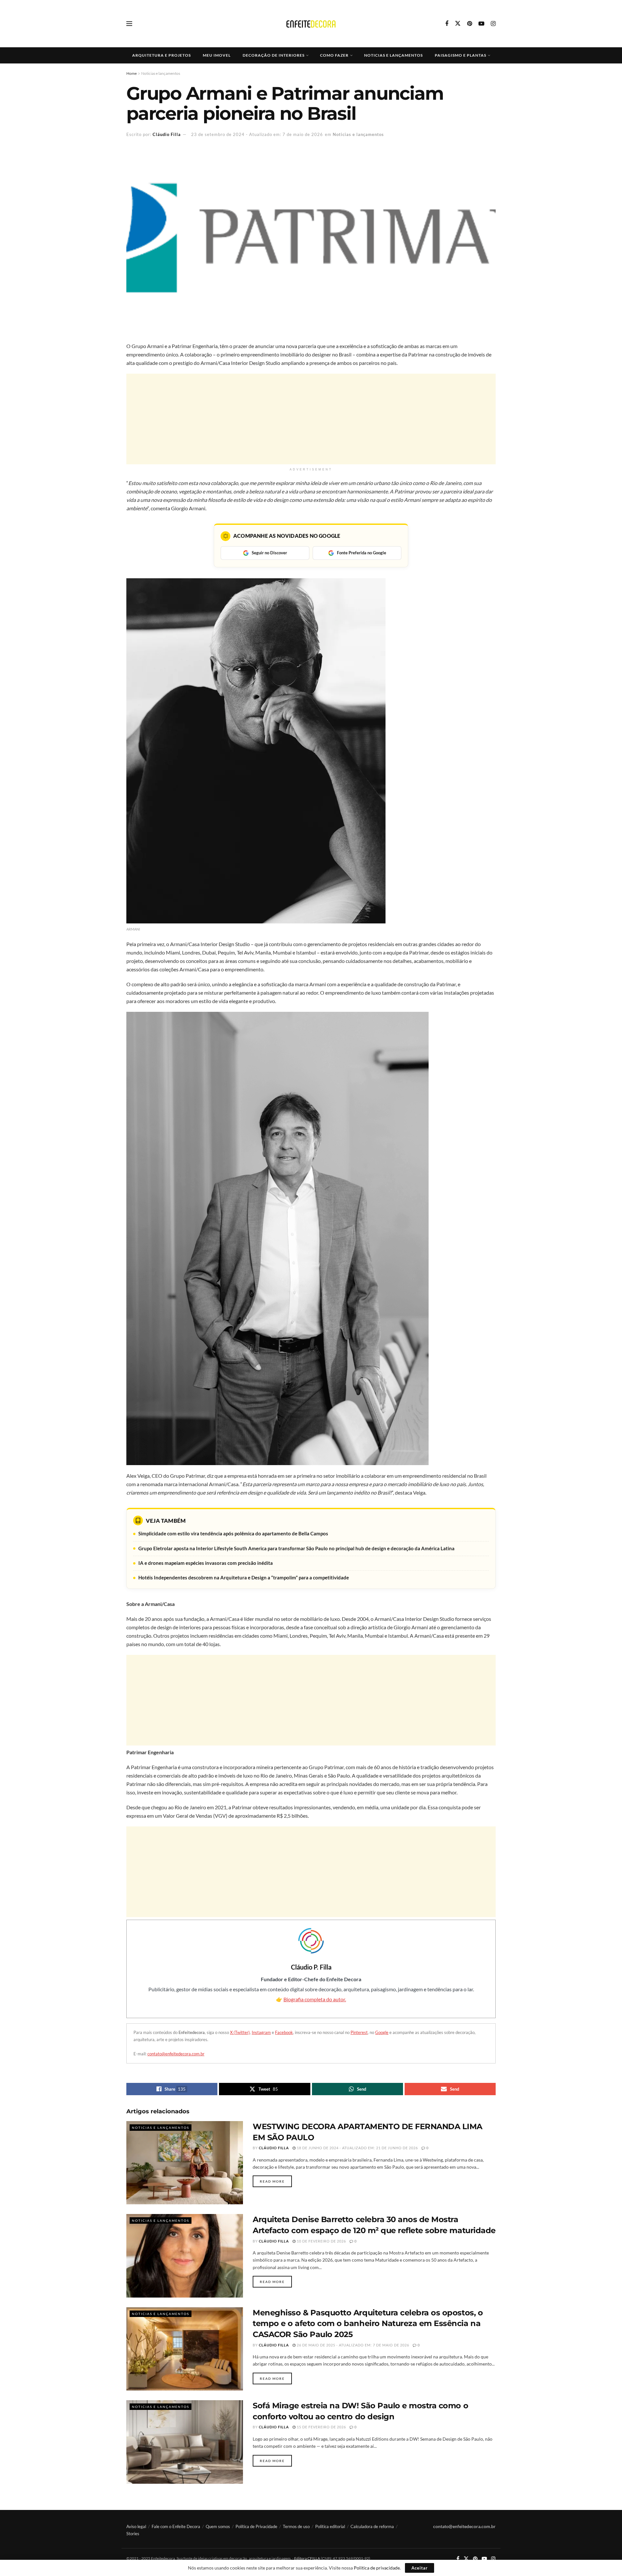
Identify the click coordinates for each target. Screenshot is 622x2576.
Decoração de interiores (274, 55)
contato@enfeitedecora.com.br (176, 2054)
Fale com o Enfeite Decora (176, 2526)
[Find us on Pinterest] (470, 24)
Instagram (261, 2032)
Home (132, 73)
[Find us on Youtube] (481, 24)
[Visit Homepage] (311, 24)
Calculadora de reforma (372, 2526)
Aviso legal (136, 2526)
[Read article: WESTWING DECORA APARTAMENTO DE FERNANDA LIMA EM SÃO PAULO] (185, 2163)
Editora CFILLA (307, 2558)
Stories (133, 2534)
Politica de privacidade (377, 2568)
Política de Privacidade (256, 2526)
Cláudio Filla (167, 134)
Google (382, 2032)
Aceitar (420, 2568)
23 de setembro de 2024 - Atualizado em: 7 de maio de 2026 (257, 134)
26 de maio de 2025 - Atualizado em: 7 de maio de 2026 (352, 2345)
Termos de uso (296, 2526)
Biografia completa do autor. (315, 1999)
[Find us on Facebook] (447, 24)
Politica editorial (330, 2526)
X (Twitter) (240, 2032)
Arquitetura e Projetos (161, 55)
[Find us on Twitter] (458, 24)
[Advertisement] (311, 419)
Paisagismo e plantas (461, 55)
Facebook (284, 2032)
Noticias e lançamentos (393, 55)
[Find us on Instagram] (493, 24)
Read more (276, 2181)
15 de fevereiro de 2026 (321, 2427)
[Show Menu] (129, 24)
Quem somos (218, 2526)
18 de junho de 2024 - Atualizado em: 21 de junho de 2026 (357, 2148)
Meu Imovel (217, 55)
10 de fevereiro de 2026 (321, 2241)
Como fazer (334, 55)
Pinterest (359, 2032)
